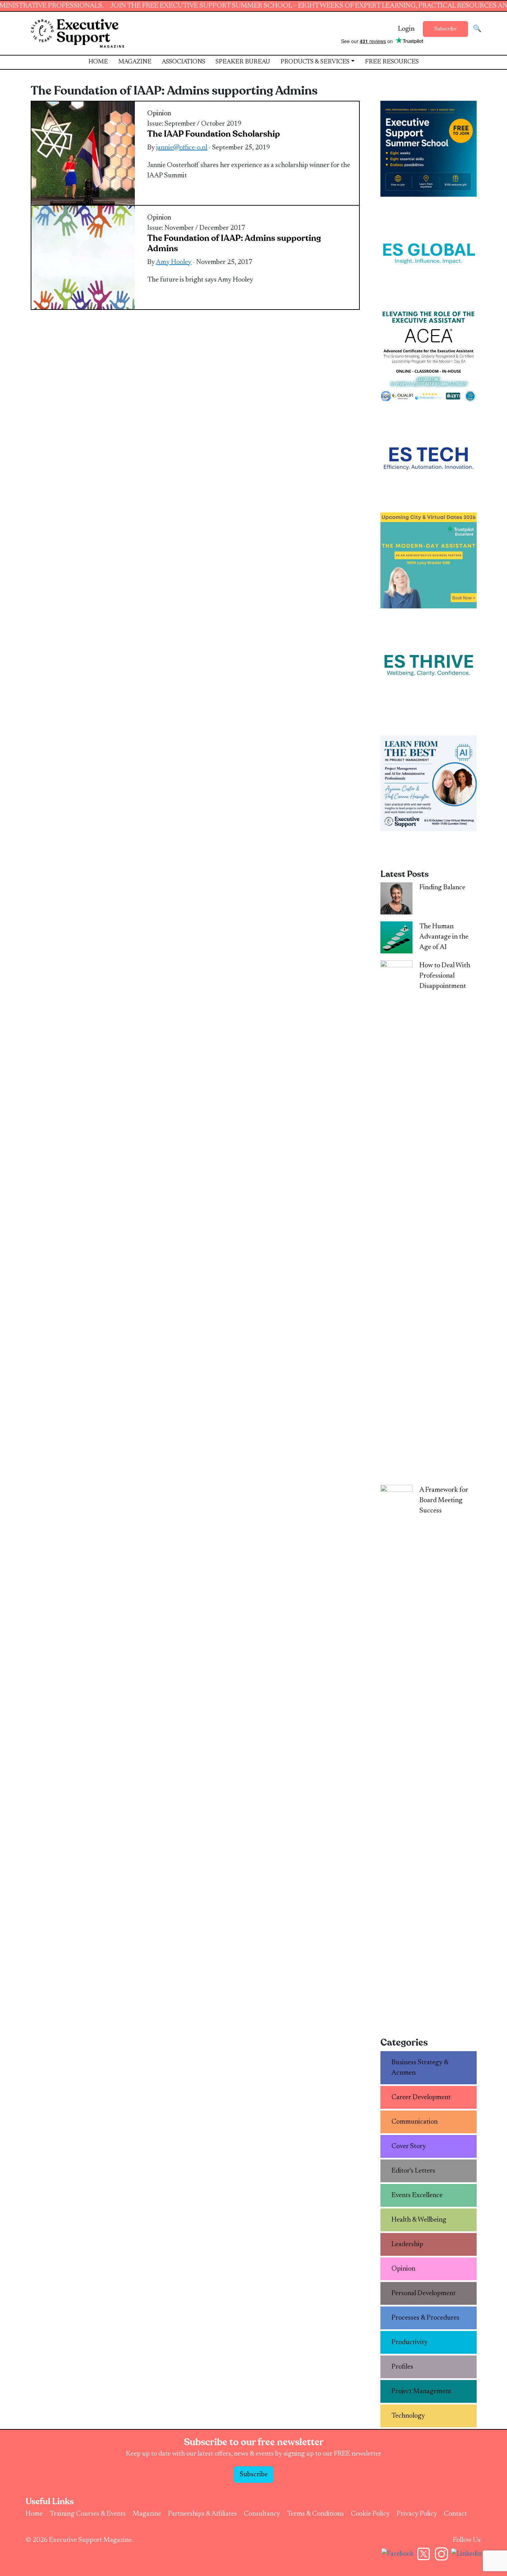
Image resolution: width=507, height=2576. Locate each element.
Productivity (410, 2342)
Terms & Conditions (315, 2514)
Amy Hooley (174, 262)
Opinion (159, 114)
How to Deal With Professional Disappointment (445, 976)
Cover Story (409, 2146)
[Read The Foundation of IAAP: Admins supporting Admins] (83, 257)
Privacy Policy (417, 2514)
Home (98, 62)
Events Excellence (417, 2195)
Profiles (402, 2367)
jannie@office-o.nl (182, 148)
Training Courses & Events (88, 2514)
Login (406, 29)
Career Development (421, 2097)
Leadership (407, 2244)
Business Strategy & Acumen (420, 2068)
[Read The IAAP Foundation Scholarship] (83, 153)
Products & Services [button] (315, 62)
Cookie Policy (370, 2514)
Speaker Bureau (243, 62)
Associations (183, 62)
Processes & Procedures (425, 2318)
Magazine (135, 62)
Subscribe (445, 29)
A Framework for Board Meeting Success (444, 1500)
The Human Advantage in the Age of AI (444, 937)
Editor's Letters (413, 2171)
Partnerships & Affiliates (202, 2514)
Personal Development (424, 2293)
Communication (415, 2122)
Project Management (421, 2391)
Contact (455, 2514)
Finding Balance (442, 888)
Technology (408, 2416)
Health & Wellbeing (419, 2220)
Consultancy (262, 2514)
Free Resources (392, 62)
